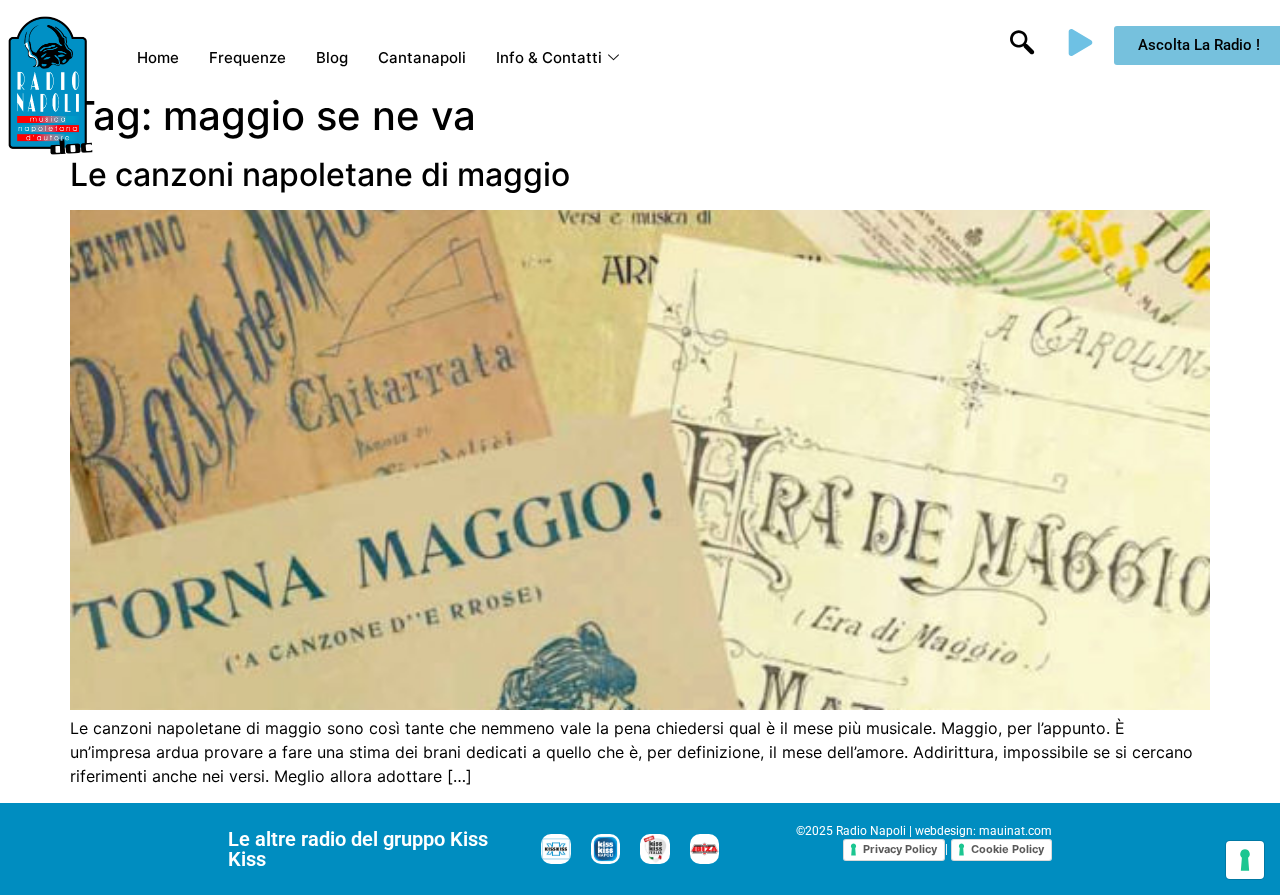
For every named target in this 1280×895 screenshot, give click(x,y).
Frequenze (247, 57)
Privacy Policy (900, 849)
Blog (332, 57)
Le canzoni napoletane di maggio (320, 174)
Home (158, 57)
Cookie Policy (1007, 849)
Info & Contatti (549, 57)
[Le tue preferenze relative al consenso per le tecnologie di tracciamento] (1245, 860)
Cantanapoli (422, 57)
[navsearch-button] (1022, 45)
